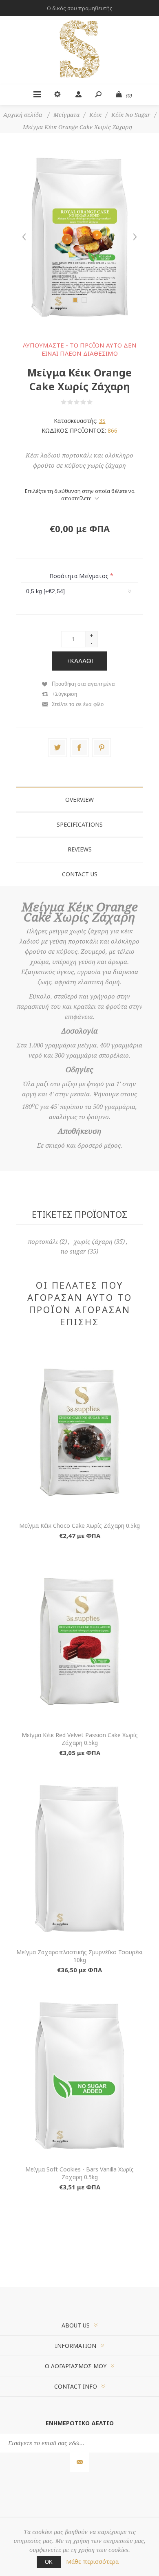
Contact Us (80, 874)
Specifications (80, 824)
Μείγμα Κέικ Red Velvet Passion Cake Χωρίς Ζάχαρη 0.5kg (80, 1739)
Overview (79, 800)
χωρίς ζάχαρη (93, 1242)
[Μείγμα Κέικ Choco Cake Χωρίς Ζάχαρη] (79, 1432)
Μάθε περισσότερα (92, 2562)
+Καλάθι (80, 661)
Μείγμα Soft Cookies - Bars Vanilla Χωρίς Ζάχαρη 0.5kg (79, 2173)
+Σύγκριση (64, 694)
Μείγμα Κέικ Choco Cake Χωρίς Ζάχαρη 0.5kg (79, 1526)
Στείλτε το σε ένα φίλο (78, 704)
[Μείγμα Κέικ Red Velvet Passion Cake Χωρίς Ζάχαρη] (79, 1641)
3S (102, 421)
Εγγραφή (80, 2462)
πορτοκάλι (43, 1242)
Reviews (80, 849)
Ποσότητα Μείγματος (80, 575)
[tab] (79, 800)
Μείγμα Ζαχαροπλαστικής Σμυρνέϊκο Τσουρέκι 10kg (79, 1956)
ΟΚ (49, 2562)
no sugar (73, 1252)
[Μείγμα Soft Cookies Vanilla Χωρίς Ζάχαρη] (79, 2076)
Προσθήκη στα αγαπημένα (83, 684)
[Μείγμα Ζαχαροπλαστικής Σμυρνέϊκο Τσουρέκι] (79, 1859)
